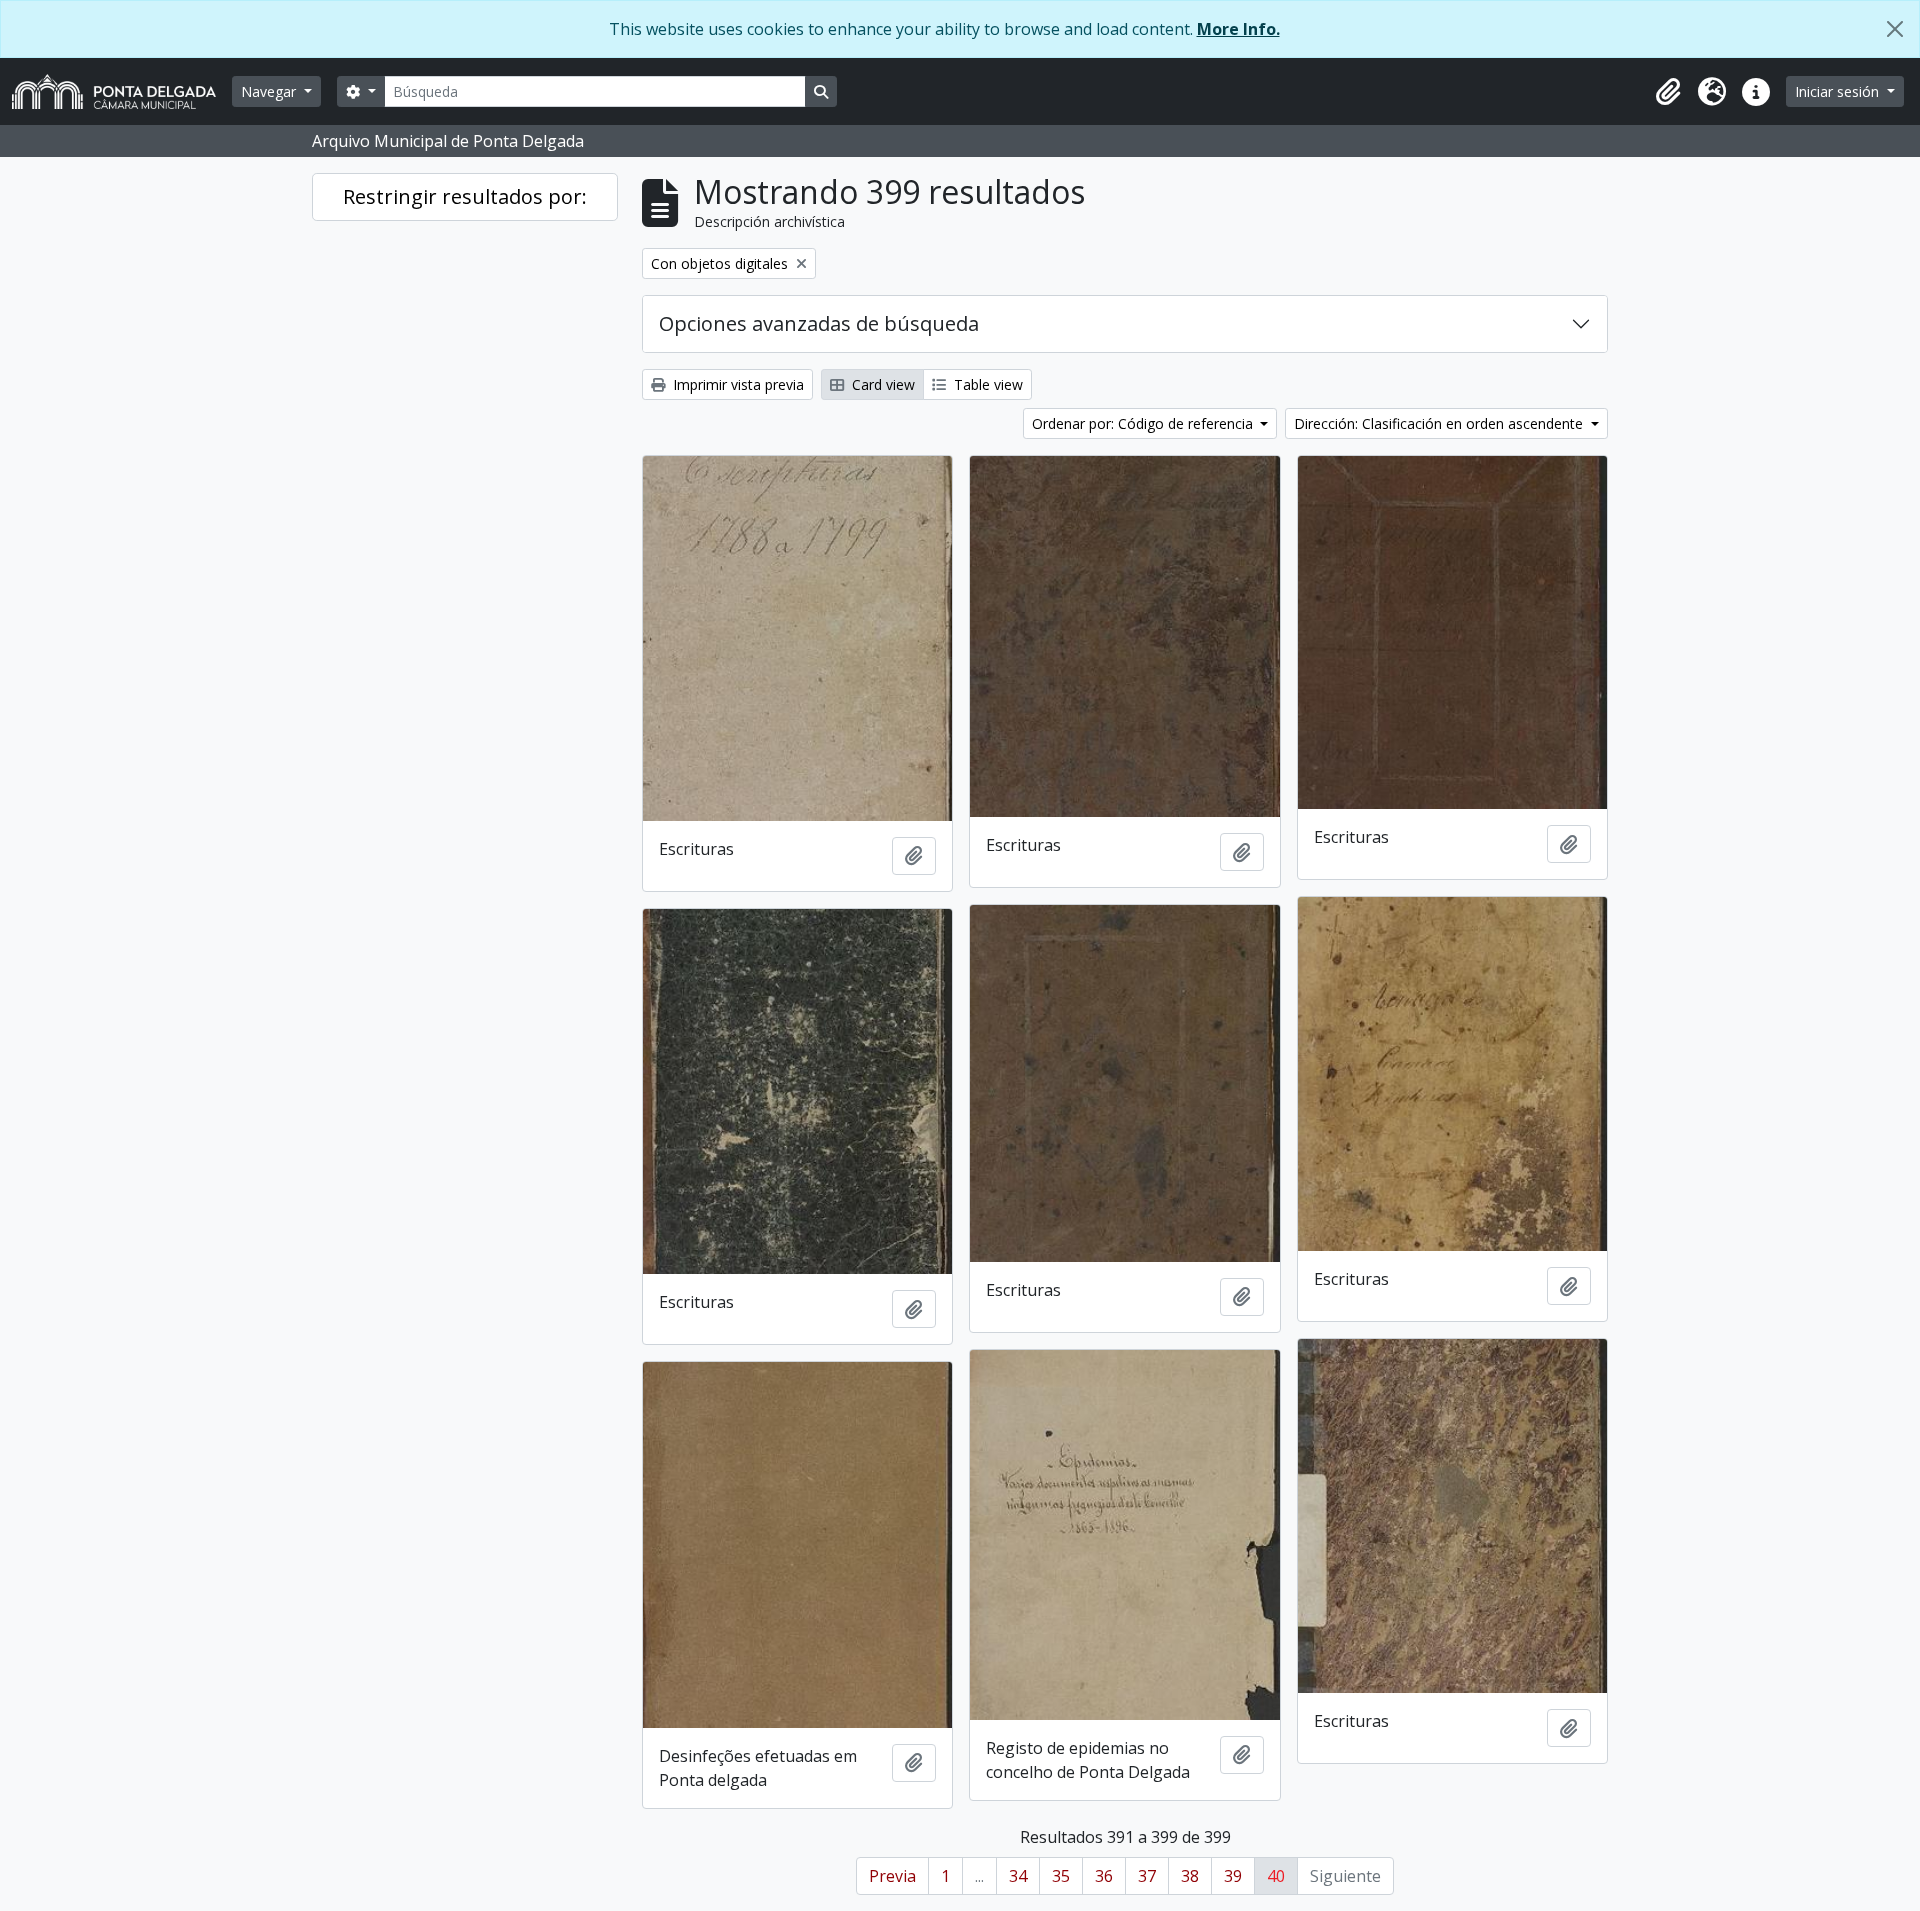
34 (1018, 1876)
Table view (986, 384)
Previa (892, 1876)
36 (1104, 1876)
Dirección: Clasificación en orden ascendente (1440, 423)
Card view (881, 384)
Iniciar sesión (1839, 91)
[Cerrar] (1895, 29)
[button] (1668, 92)
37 (1147, 1876)
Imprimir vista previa (736, 384)
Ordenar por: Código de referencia (1144, 423)
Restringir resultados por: (465, 196)
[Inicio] (122, 91)
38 (1190, 1876)
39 (1233, 1876)
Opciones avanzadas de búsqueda (819, 323)
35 (1061, 1876)
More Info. (1238, 29)
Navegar (270, 91)
